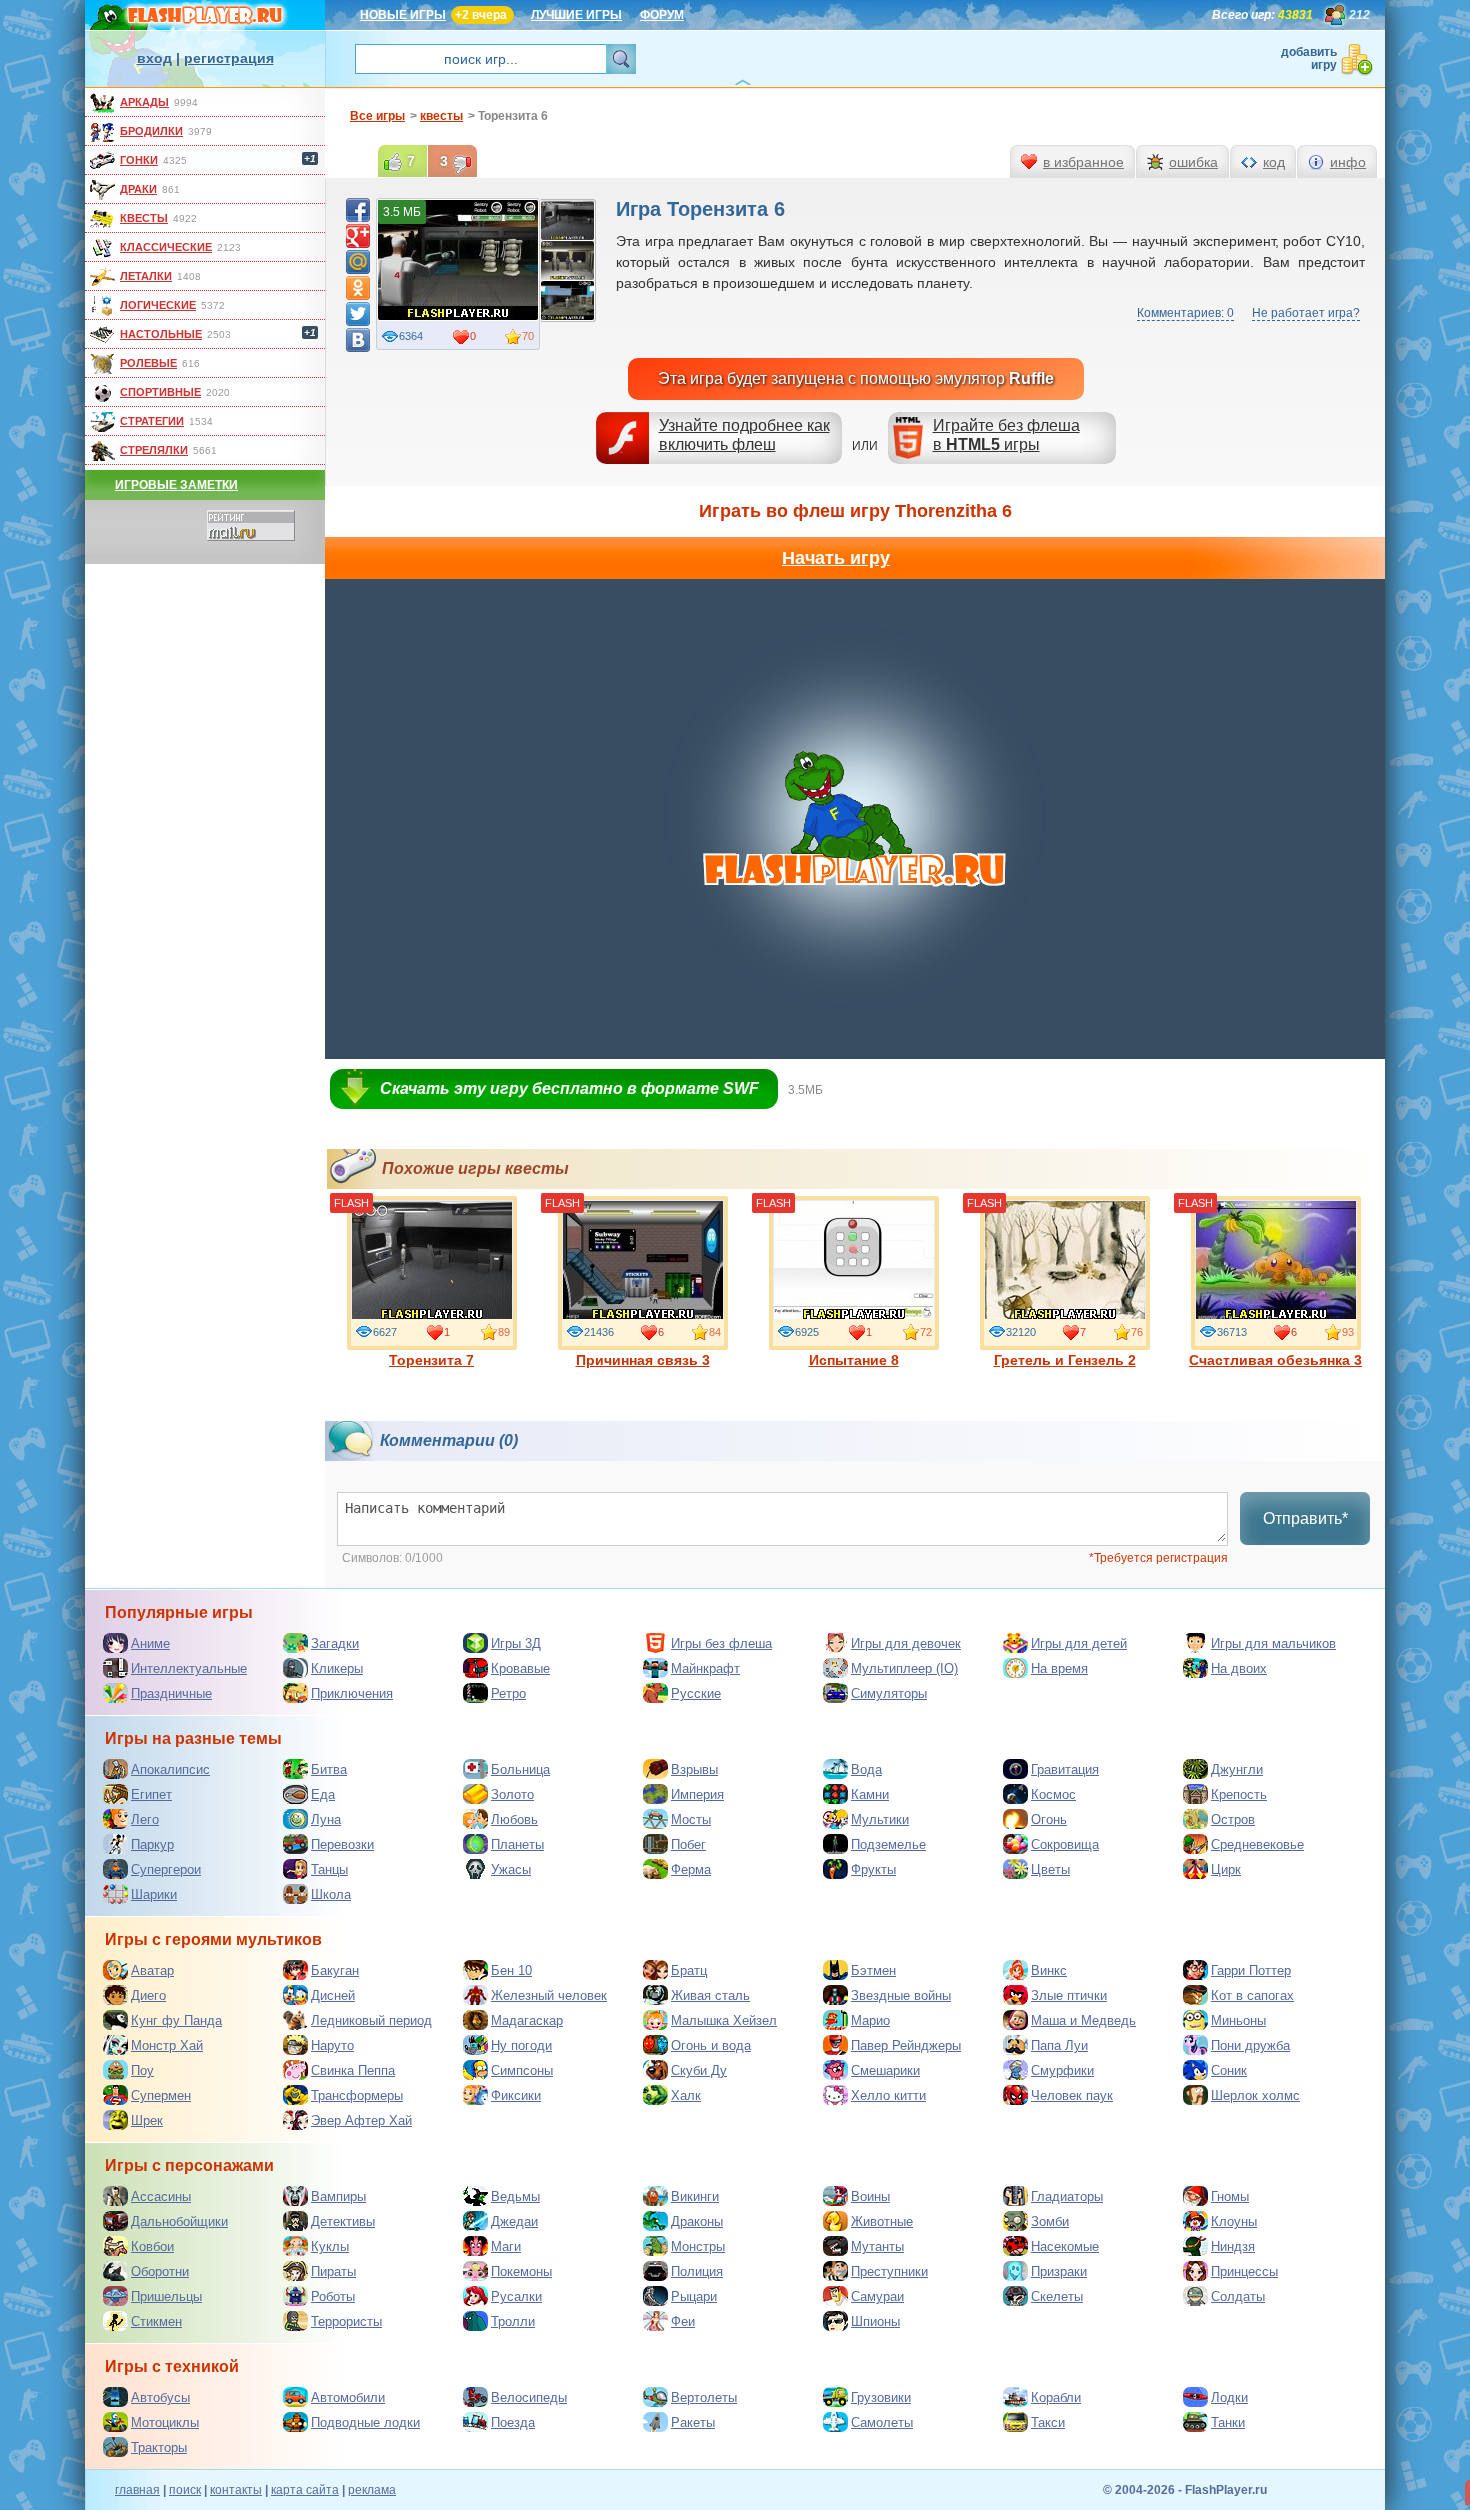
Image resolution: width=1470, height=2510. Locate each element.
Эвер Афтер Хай (361, 2120)
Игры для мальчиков (1273, 1643)
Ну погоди (521, 2045)
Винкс (1049, 1970)
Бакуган (335, 1970)
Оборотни (160, 2271)
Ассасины (161, 2196)
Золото (512, 1794)
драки (138, 189)
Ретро (508, 1693)
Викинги (695, 2196)
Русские (696, 1693)
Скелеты (1057, 2296)
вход (154, 58)
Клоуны (1234, 2221)
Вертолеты (704, 2397)
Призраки (1059, 2271)
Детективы (343, 2221)
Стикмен (156, 2321)
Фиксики (516, 2095)
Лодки (1229, 2397)
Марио (870, 2020)
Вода (866, 1769)
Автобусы (160, 2397)
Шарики (154, 1894)
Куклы (330, 2246)
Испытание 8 (854, 1360)
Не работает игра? (1306, 313)
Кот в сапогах (1252, 1995)
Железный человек (549, 1995)
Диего (148, 1995)
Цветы (1050, 1869)
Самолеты (882, 2422)
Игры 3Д (516, 1643)
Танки (1228, 2422)
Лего (145, 1819)
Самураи (877, 2296)
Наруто (332, 2045)
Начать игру (836, 558)
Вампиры (338, 2196)
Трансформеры (357, 2095)
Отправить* (1305, 1518)
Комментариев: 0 (1185, 313)
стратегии (152, 421)
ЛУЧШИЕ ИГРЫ (576, 15)
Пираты (333, 2271)
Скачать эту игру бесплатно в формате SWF (569, 1088)
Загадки (335, 1643)
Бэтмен (873, 1970)
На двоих (1239, 1668)
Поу (142, 2070)
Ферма (691, 1869)
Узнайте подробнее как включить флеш (744, 435)
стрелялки (154, 450)
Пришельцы (166, 2296)
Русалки (516, 2296)
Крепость (1239, 1794)
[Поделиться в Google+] (358, 236)
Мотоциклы (165, 2422)
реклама (372, 2490)
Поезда (513, 2422)
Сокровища (1065, 1844)
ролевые (148, 363)
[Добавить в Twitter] (358, 314)
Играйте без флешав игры (1006, 435)
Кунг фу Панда (176, 2020)
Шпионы (875, 2321)
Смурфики (1062, 2070)
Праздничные (171, 1693)
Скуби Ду (699, 2070)
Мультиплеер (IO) (904, 1668)
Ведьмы (515, 2196)
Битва (329, 1769)
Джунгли (1237, 1769)
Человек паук (1072, 2095)
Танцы (329, 1869)
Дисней (333, 1995)
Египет (151, 1794)
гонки (139, 160)
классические (166, 247)
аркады (144, 102)
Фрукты (873, 1869)
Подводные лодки (365, 2422)
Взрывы (694, 1769)
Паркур (152, 1844)
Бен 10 (511, 1970)
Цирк (1226, 1869)
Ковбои (152, 2246)
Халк (686, 2095)
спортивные (160, 392)
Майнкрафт (705, 1668)
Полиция (697, 2271)
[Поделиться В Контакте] (358, 340)
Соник (1229, 2070)
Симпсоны (522, 2070)
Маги (506, 2246)
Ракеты (693, 2422)
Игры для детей (1079, 1643)
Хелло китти (888, 2095)
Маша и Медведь (1083, 2020)
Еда (323, 1794)
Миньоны (1238, 2020)
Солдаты (1238, 2296)
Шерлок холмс (1255, 2095)
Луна (326, 1819)
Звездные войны (901, 1995)
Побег (688, 1844)
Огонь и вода (711, 2045)
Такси (1048, 2422)
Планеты (517, 1844)
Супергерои (166, 1869)
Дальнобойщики (179, 2221)
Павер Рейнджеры (906, 2045)
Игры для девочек (906, 1643)
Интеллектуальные (189, 1668)
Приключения (352, 1693)
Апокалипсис (170, 1769)
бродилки (151, 131)
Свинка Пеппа (353, 2070)
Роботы (333, 2296)
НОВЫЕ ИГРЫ (403, 15)
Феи (683, 2321)
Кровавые (520, 1668)
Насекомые (1065, 2246)
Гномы (1230, 2196)
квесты (144, 218)
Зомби (1050, 2221)
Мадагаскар (527, 2020)
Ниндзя (1233, 2246)
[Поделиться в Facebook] (358, 210)
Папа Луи (1059, 2045)
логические (158, 305)
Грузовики (881, 2397)
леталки (146, 276)
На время (1059, 1668)
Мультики (880, 1819)
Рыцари (694, 2296)
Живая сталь (710, 1995)
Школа (331, 1894)
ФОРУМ (662, 15)
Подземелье (888, 1844)
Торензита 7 (431, 1360)
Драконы (697, 2221)
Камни (870, 1794)
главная (137, 2490)
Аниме (150, 1643)
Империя (697, 1794)
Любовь (514, 1819)
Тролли (513, 2321)
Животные (882, 2221)
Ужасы (511, 1869)
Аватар (152, 1970)
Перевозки (342, 1844)
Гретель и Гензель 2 (1065, 1360)
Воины (870, 2196)
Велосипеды (529, 2397)
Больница (520, 1769)
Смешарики (885, 2070)
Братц (689, 1970)
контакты (236, 2490)
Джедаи (514, 2221)
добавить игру (1309, 58)
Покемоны (521, 2271)
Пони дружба (1250, 2045)
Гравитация (1065, 1769)
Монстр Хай (167, 2045)
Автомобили (348, 2397)
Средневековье (1257, 1844)
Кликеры (337, 1668)
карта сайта (305, 2490)
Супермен (161, 2095)
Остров (1233, 1819)
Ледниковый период (371, 2020)
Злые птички (1069, 1995)
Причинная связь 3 (643, 1360)
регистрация (229, 58)
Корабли (1056, 2397)
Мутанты (877, 2246)
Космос (1053, 1794)
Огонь (1049, 1819)
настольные (161, 334)
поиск (185, 2490)
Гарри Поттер (1251, 1970)
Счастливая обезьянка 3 (1275, 1360)
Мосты (691, 1819)
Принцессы (1244, 2271)
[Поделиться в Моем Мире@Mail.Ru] (358, 262)
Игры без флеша (721, 1643)
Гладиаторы (1067, 2196)
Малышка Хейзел (724, 2020)
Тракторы (159, 2447)
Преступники (889, 2271)
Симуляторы (889, 1693)
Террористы (346, 2321)
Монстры (698, 2246)
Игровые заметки (176, 485)
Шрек (147, 2120)
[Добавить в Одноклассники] (358, 288)
